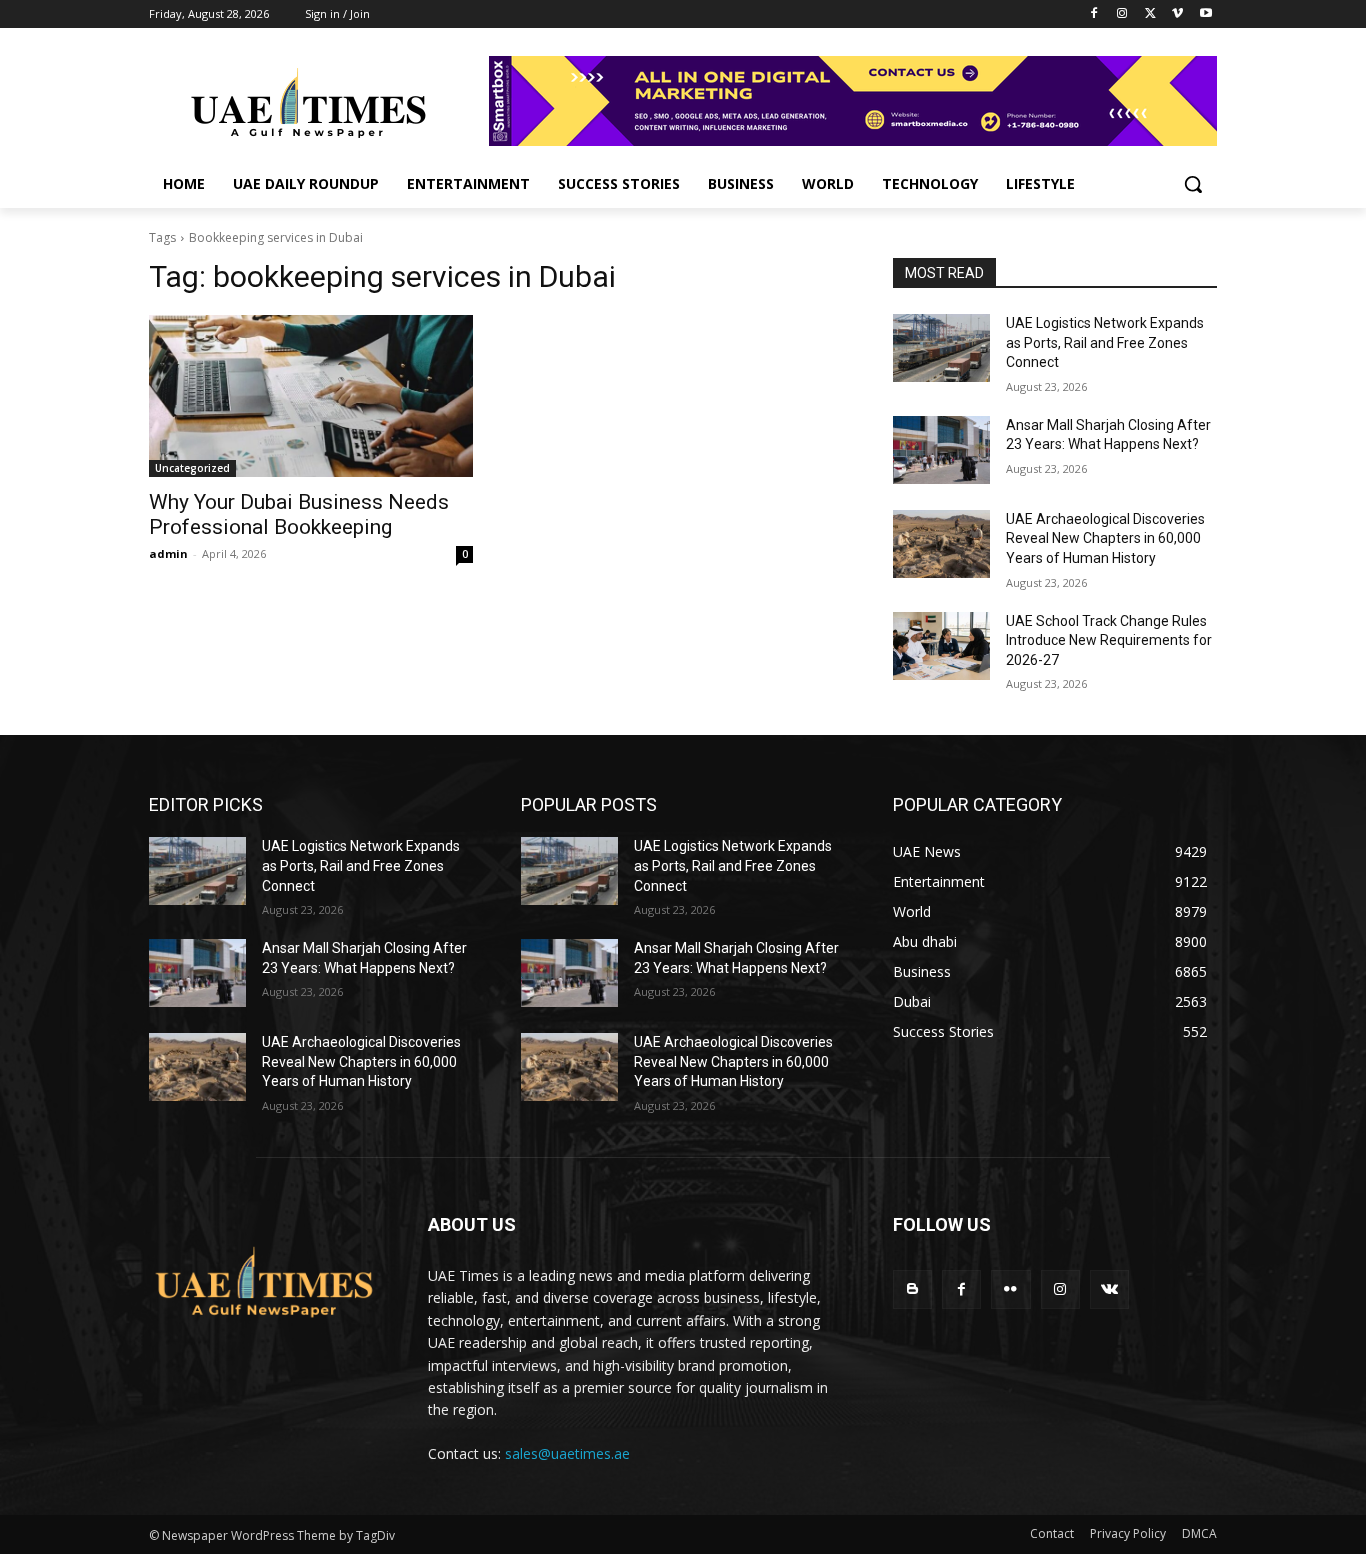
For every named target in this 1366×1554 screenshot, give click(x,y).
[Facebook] (1094, 14)
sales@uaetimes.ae (567, 1453)
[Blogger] (912, 1289)
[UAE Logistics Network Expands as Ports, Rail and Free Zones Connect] (941, 348)
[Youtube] (1205, 14)
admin (168, 553)
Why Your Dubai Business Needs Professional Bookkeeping (299, 514)
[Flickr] (1010, 1289)
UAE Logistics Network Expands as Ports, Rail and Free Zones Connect (1105, 342)
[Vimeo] (1177, 14)
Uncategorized (192, 468)
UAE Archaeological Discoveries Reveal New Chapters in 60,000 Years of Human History (1105, 538)
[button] (1193, 184)
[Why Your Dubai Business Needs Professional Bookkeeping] (311, 396)
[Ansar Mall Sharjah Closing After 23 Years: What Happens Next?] (941, 450)
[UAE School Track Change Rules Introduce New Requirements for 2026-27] (941, 646)
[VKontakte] (1109, 1289)
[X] (1150, 14)
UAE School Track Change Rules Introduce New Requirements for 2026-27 (1109, 640)
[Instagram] (1122, 14)
